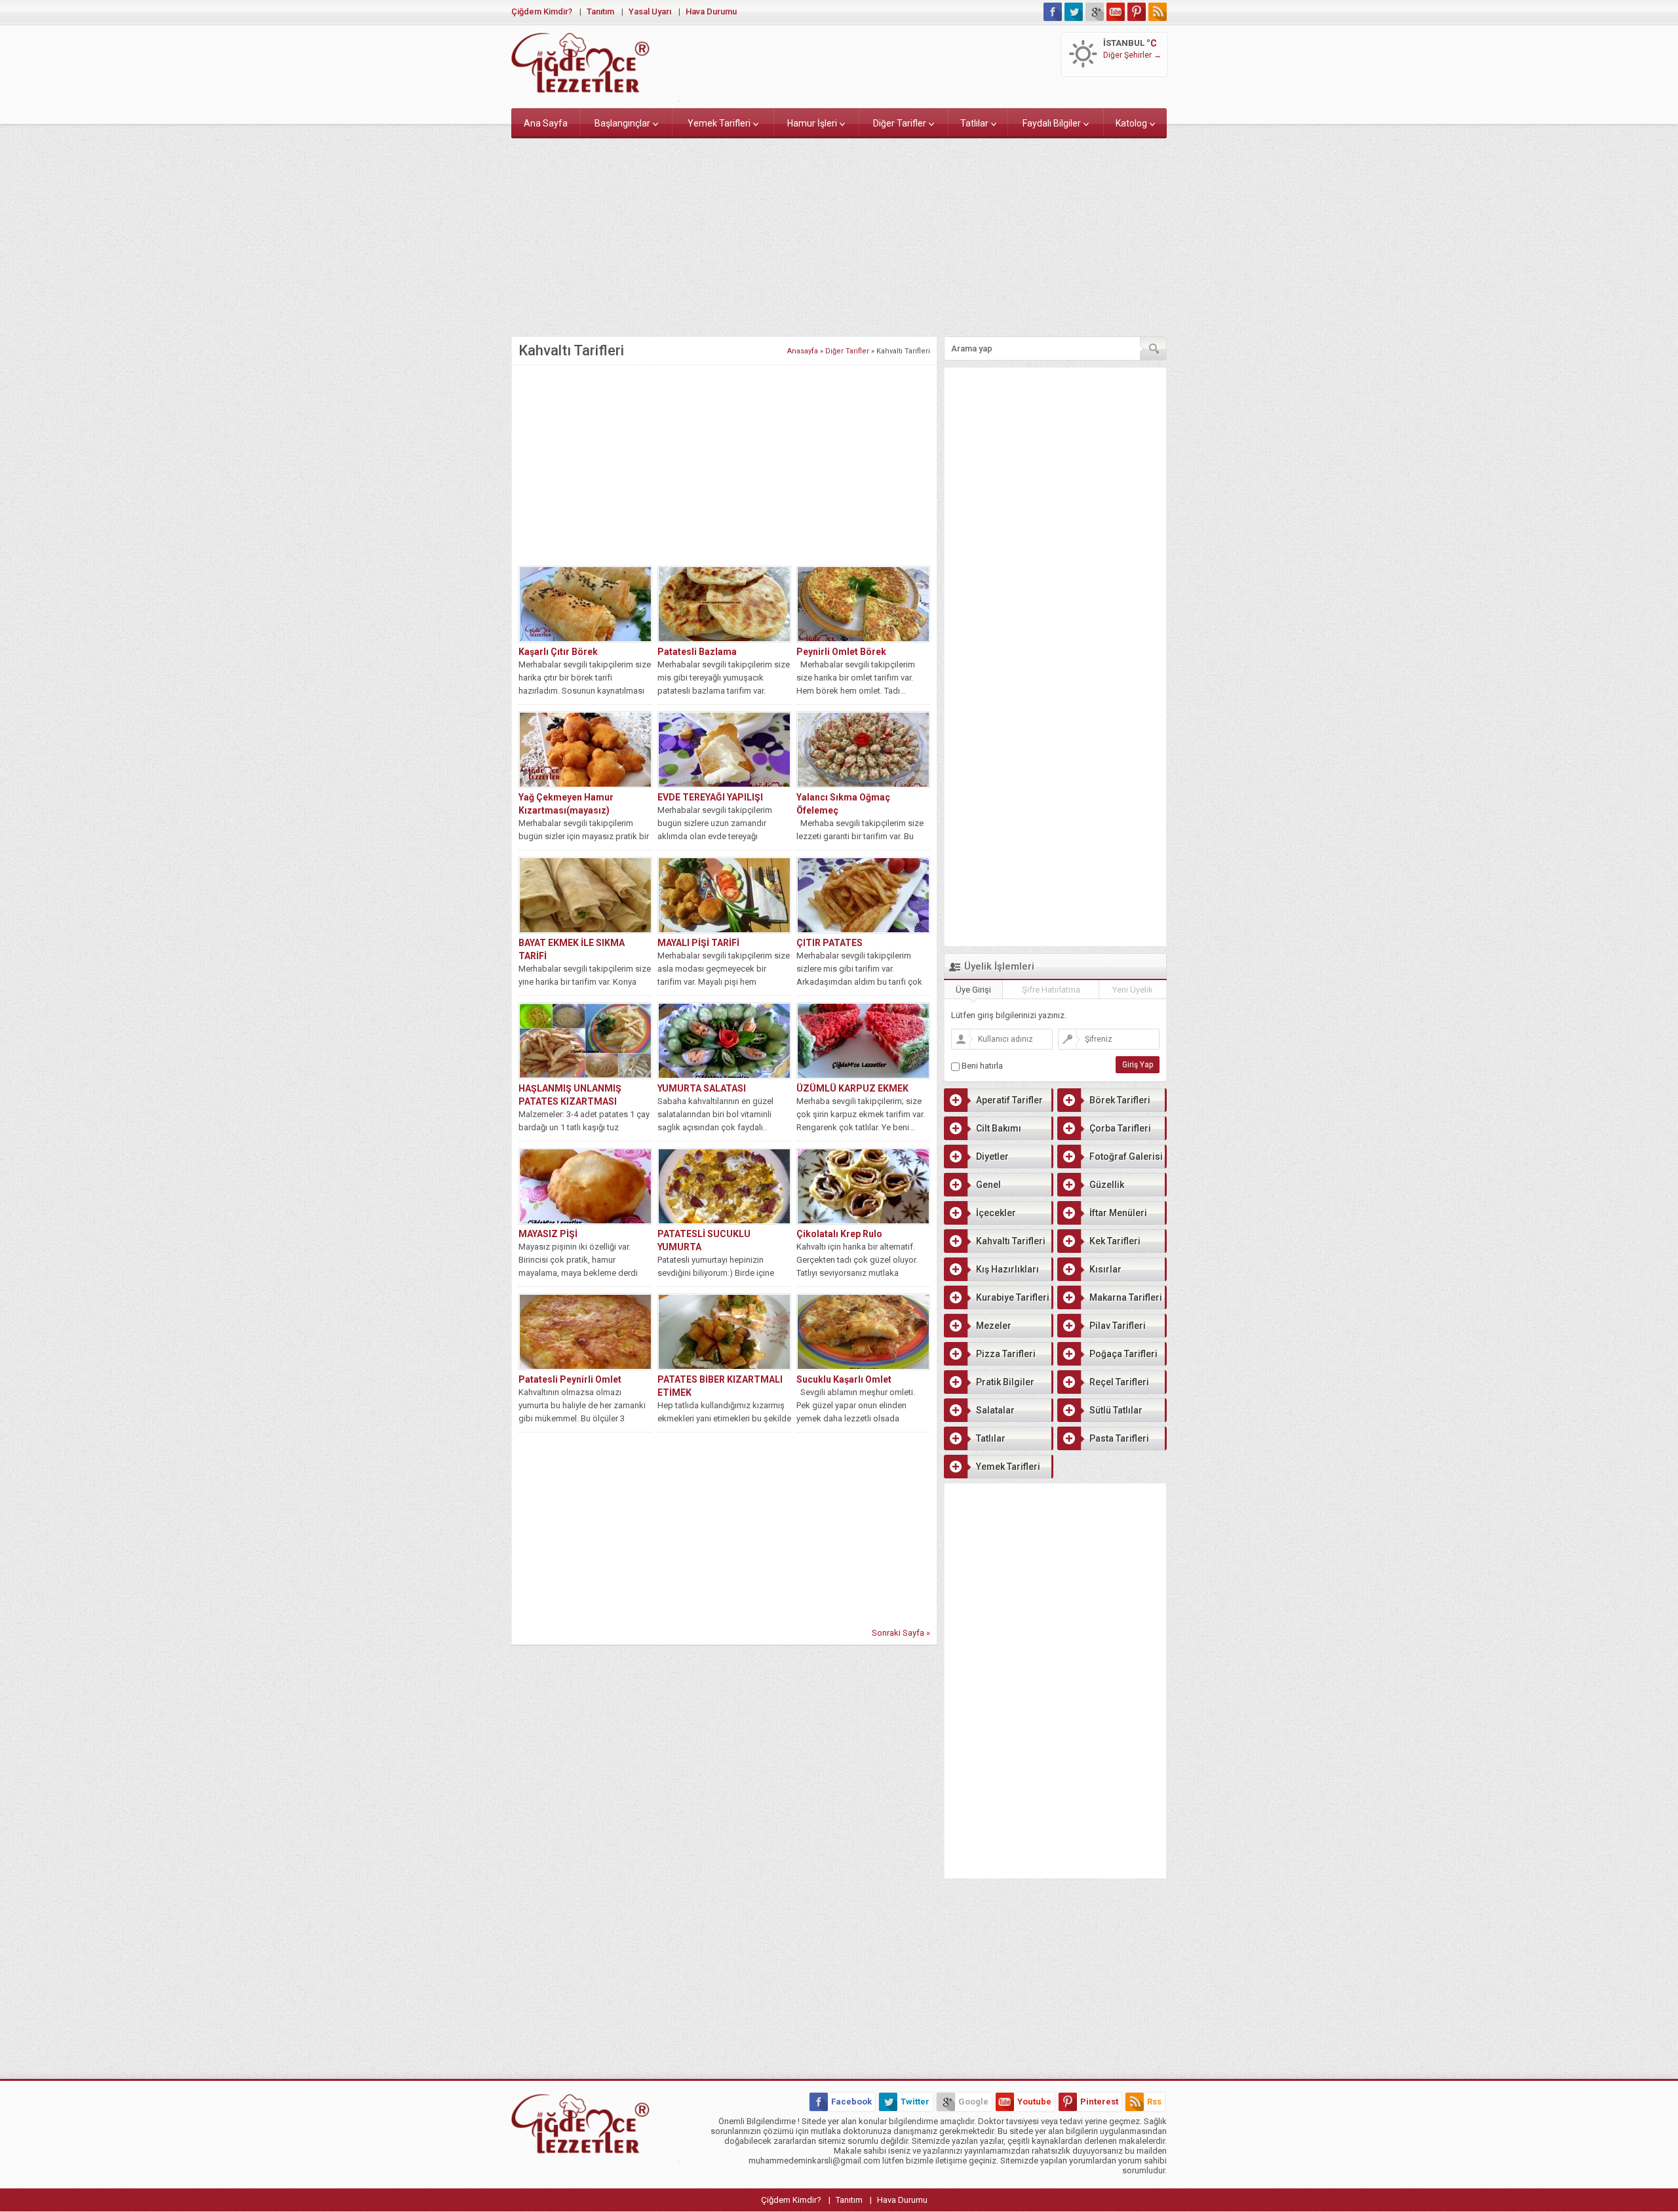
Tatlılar (974, 123)
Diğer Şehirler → (1132, 55)
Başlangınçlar (622, 123)
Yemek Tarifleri (719, 123)
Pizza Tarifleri (1006, 1354)
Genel (988, 1185)
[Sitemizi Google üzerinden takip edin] (1095, 12)
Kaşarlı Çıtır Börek (558, 652)
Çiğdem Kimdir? (542, 11)
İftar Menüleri (1118, 1213)
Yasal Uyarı (650, 11)
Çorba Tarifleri (1120, 1128)
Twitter (915, 2102)
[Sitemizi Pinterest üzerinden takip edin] (1137, 12)
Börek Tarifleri (1120, 1100)
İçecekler (996, 1213)
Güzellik (1107, 1185)
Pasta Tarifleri (1119, 1438)
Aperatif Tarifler (1009, 1100)
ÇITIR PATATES (829, 943)
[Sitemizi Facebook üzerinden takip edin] (1053, 12)
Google (973, 2102)
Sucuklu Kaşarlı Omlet (844, 1379)
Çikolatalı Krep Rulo (839, 1234)
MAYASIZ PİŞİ (548, 1234)
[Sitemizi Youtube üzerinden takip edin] (1116, 12)
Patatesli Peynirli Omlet (570, 1379)
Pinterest (1099, 2102)
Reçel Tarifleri (1119, 1382)
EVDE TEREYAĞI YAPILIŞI (710, 797)
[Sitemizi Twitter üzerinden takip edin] (1074, 12)
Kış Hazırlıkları (1007, 1269)
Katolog (1131, 123)
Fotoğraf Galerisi (1126, 1156)
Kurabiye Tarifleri (1013, 1297)
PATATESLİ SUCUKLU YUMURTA (704, 1240)
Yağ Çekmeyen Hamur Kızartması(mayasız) (566, 804)
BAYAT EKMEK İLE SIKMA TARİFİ (572, 949)
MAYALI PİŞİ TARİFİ (698, 943)
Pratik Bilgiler (1005, 1382)
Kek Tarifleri (1115, 1241)
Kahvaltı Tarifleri (1011, 1241)
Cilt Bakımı (999, 1128)
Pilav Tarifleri (1118, 1326)
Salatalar (995, 1410)
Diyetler (992, 1156)
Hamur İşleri (812, 123)
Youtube (1034, 2102)
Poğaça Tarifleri (1123, 1354)
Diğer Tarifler (900, 123)
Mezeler (994, 1326)
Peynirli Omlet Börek (841, 652)
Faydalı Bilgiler (1052, 123)
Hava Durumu (711, 11)
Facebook (851, 2102)
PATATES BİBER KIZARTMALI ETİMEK (720, 1386)
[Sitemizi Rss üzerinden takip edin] (1158, 12)
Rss (1154, 2102)
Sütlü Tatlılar (1116, 1410)
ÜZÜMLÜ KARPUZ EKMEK (852, 1088)
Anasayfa (803, 351)
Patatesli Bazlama (697, 652)
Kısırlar (1105, 1269)
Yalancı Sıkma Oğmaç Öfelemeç (843, 804)
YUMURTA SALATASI (702, 1088)
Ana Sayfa (546, 123)
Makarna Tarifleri (1126, 1297)
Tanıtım (600, 11)
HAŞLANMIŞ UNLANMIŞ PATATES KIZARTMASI (570, 1095)
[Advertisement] (839, 235)
